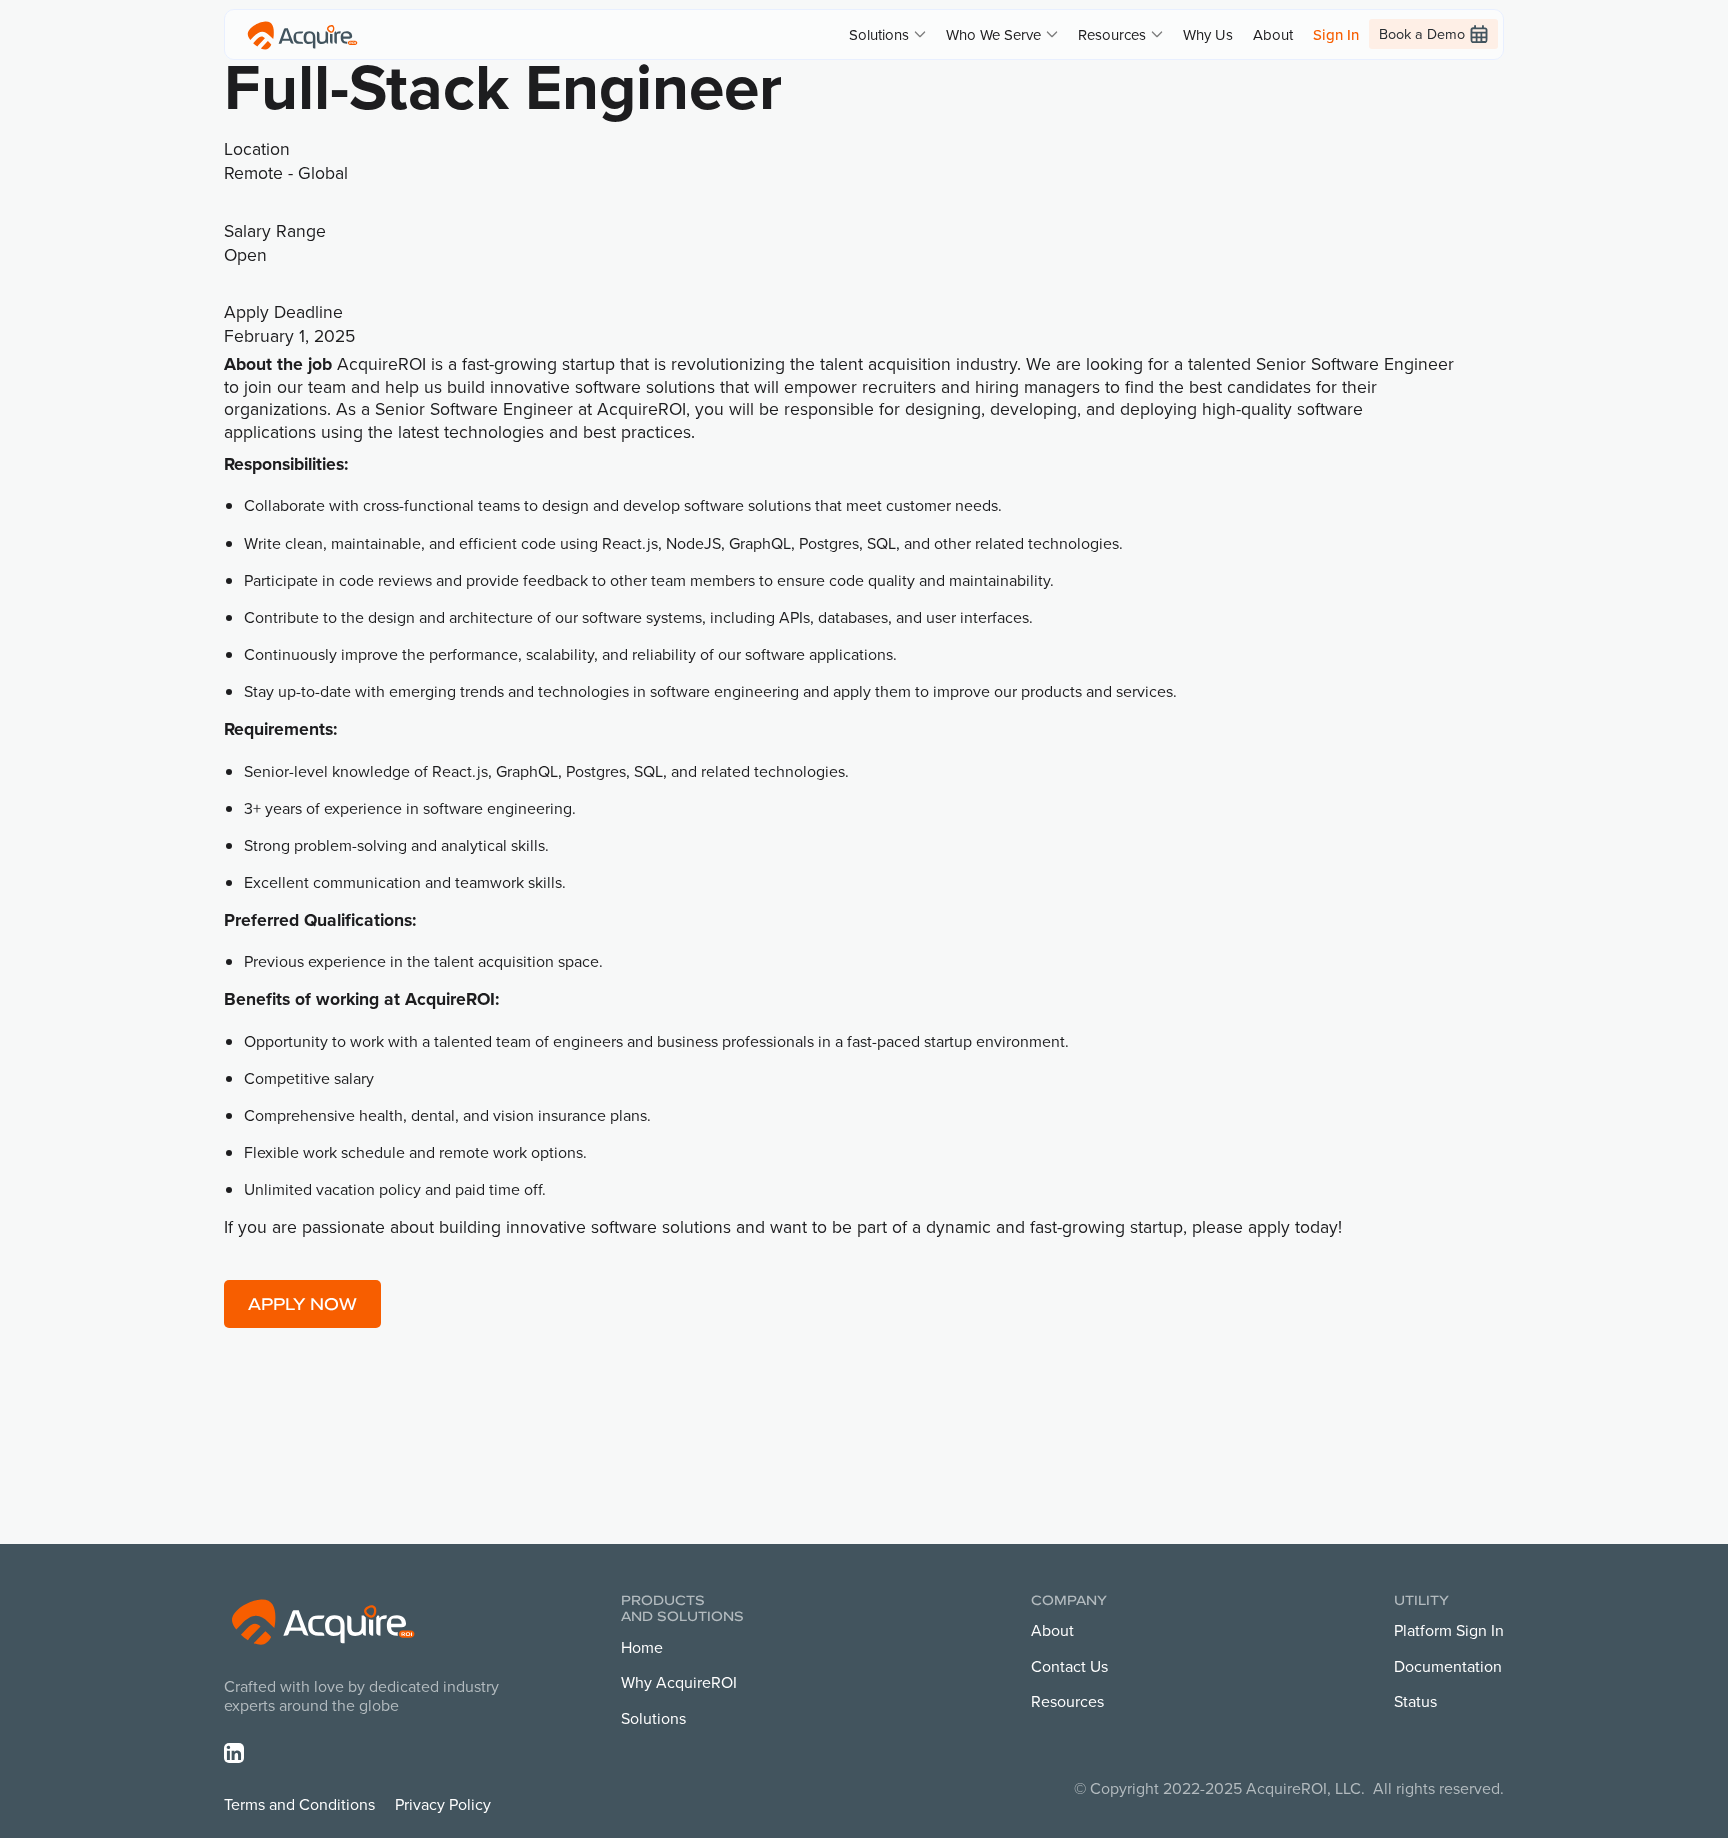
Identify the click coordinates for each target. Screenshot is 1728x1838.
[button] (887, 34)
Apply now (302, 1303)
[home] (303, 34)
